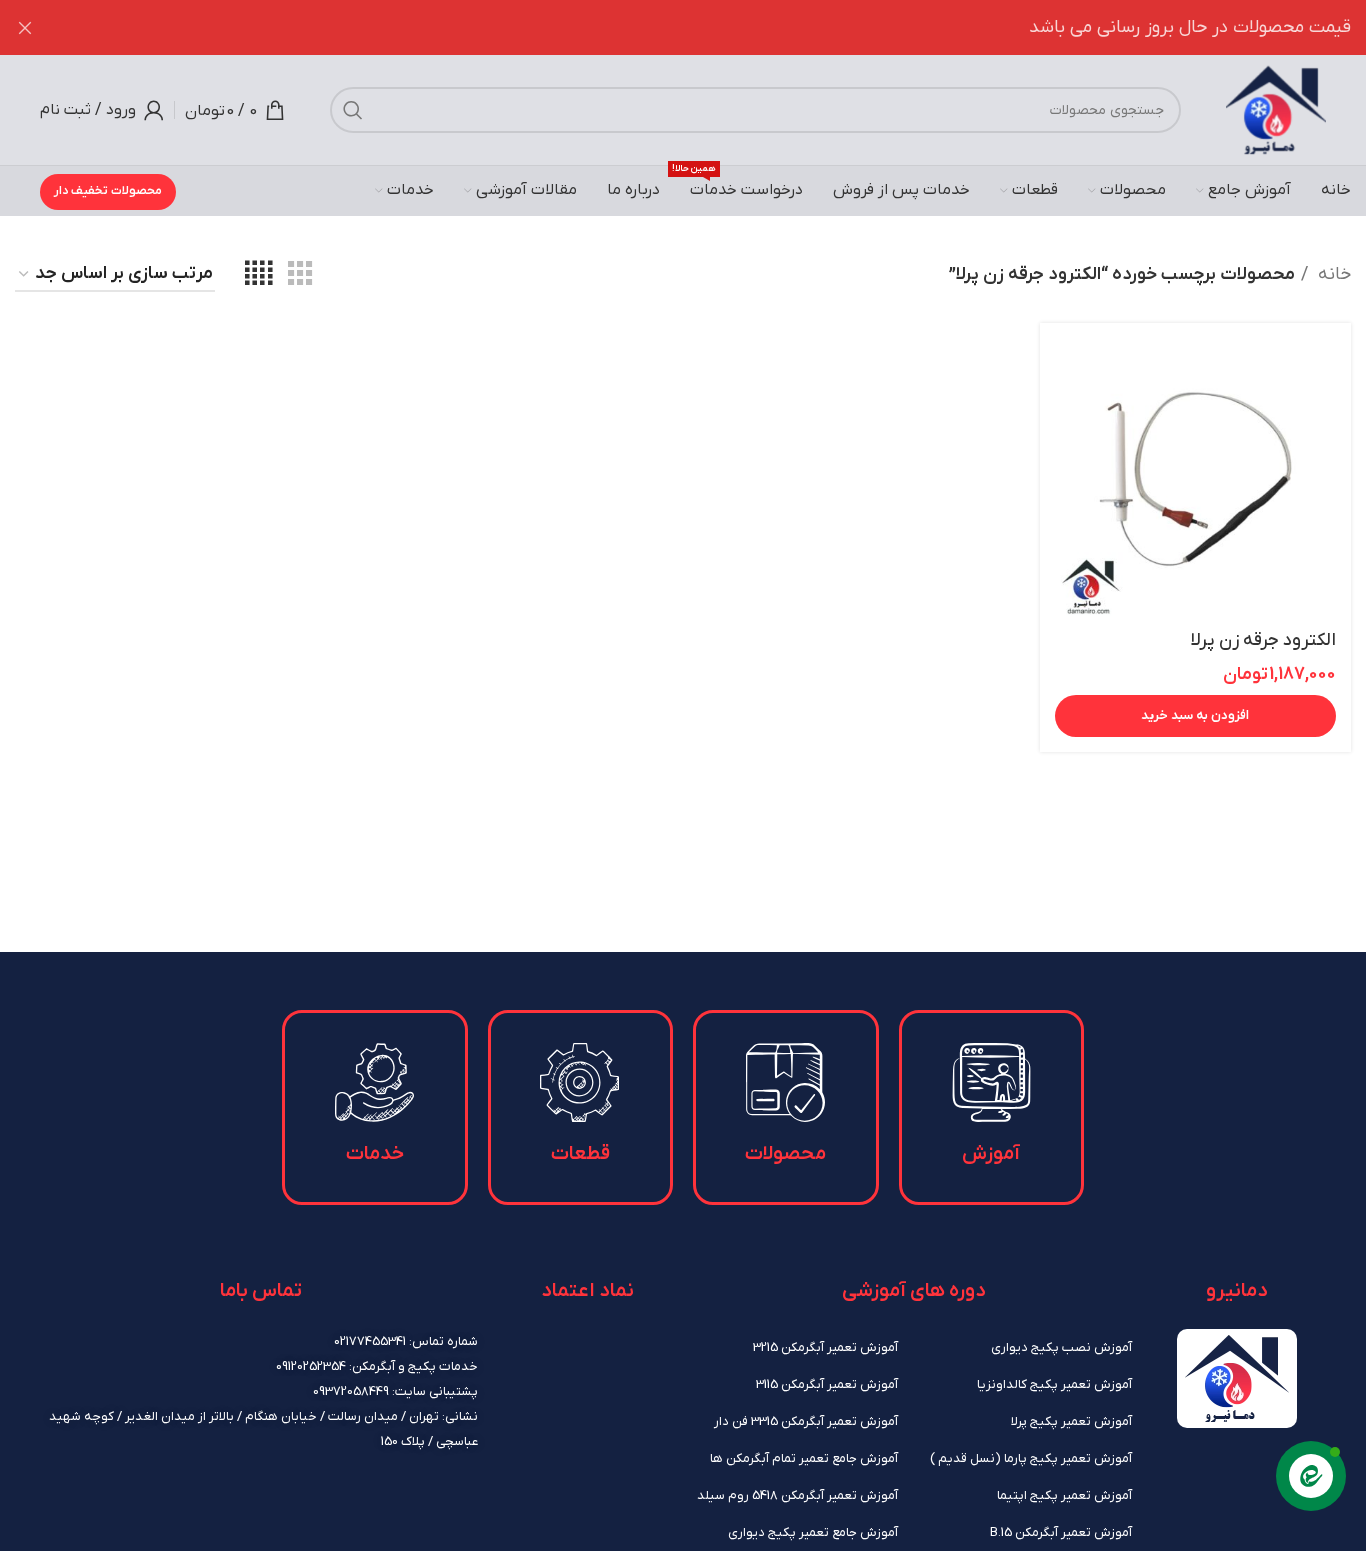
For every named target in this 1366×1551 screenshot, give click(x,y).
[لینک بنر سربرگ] (713, 27)
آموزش (991, 1154)
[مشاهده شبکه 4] (258, 274)
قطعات (580, 1154)
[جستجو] (353, 110)
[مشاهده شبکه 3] (300, 274)
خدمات (375, 1154)
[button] (1196, 716)
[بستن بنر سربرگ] (25, 27)
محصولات (785, 1154)
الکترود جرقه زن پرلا (1263, 640)
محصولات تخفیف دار (108, 191)
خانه (1332, 274)
